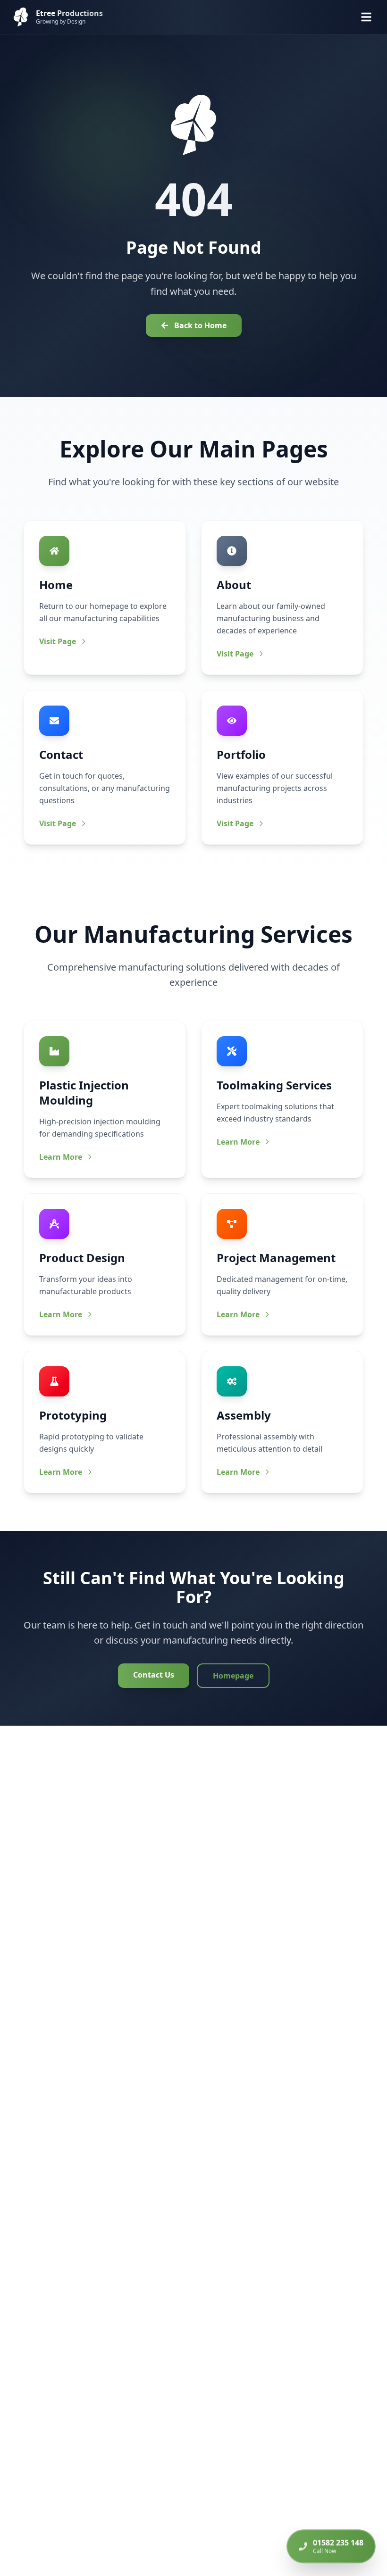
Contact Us (154, 1675)
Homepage (233, 1676)
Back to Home (200, 325)
